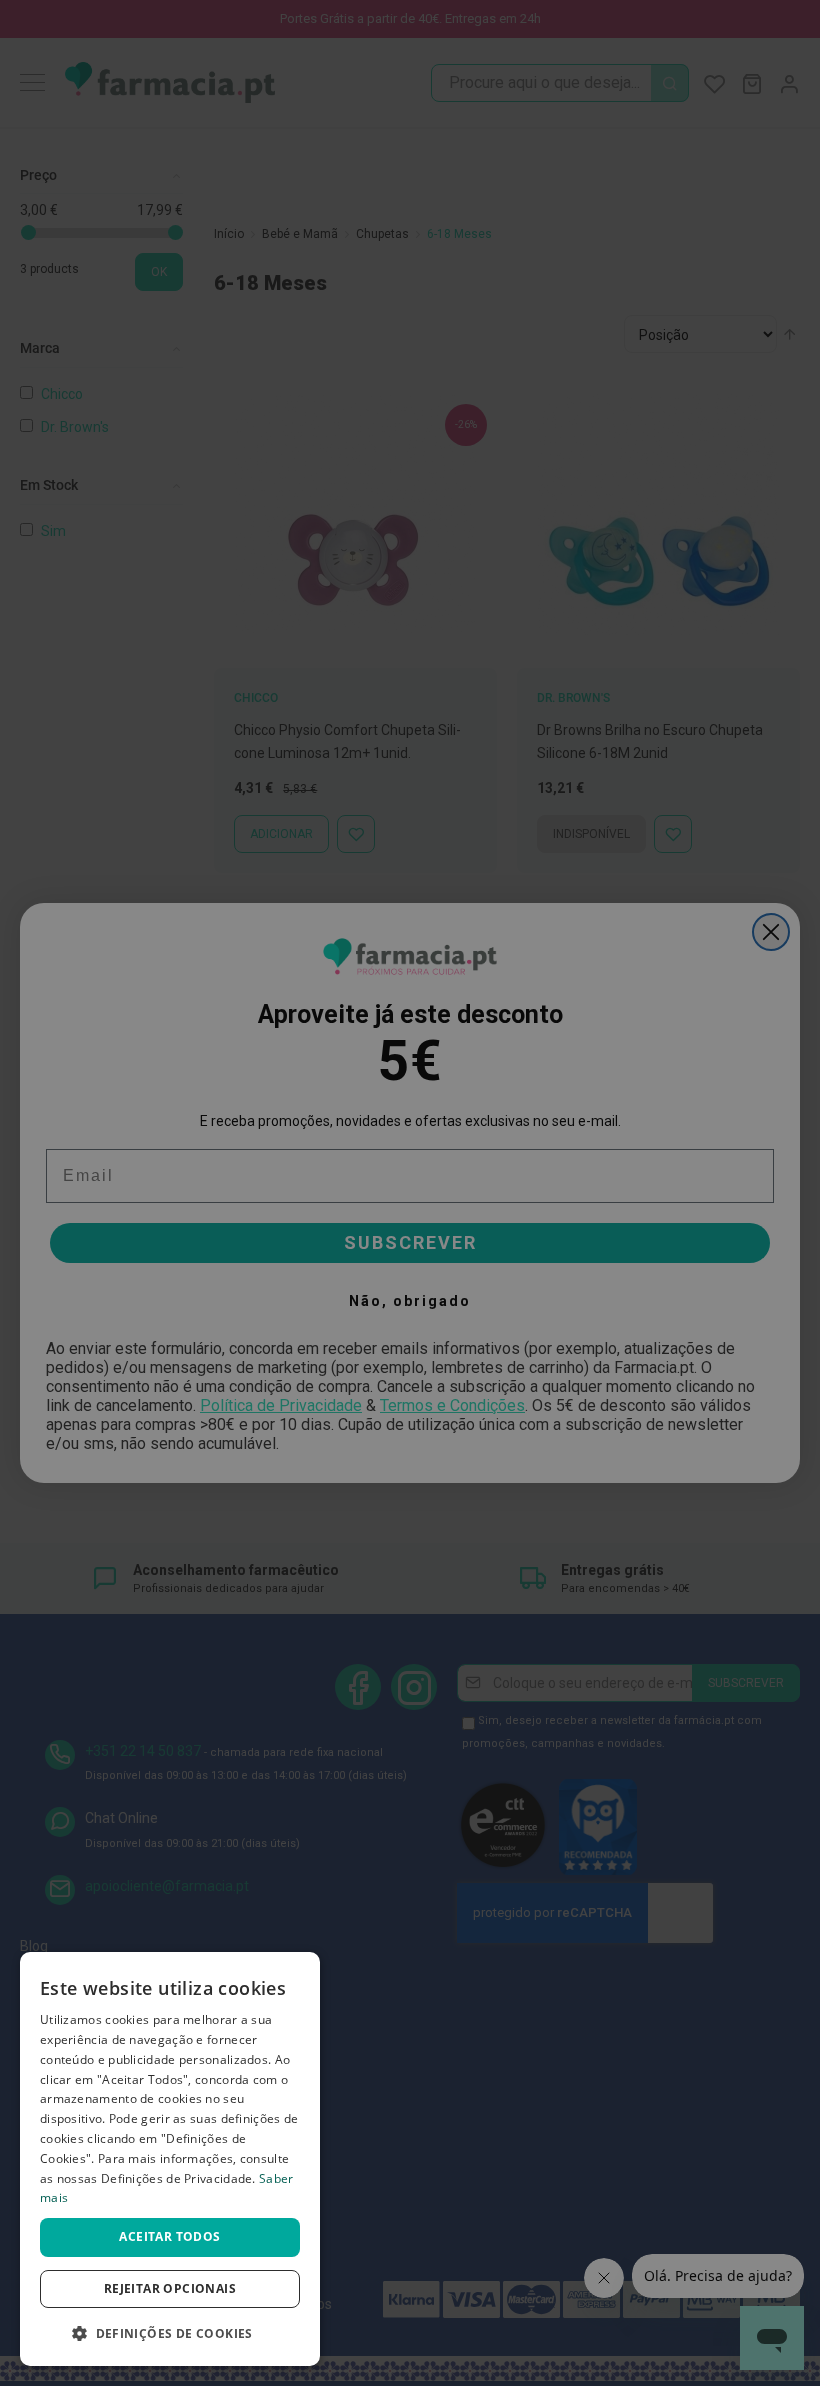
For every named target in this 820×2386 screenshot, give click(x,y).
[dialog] (170, 2159)
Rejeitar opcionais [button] (170, 2288)
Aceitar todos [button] (169, 2236)
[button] (170, 2333)
